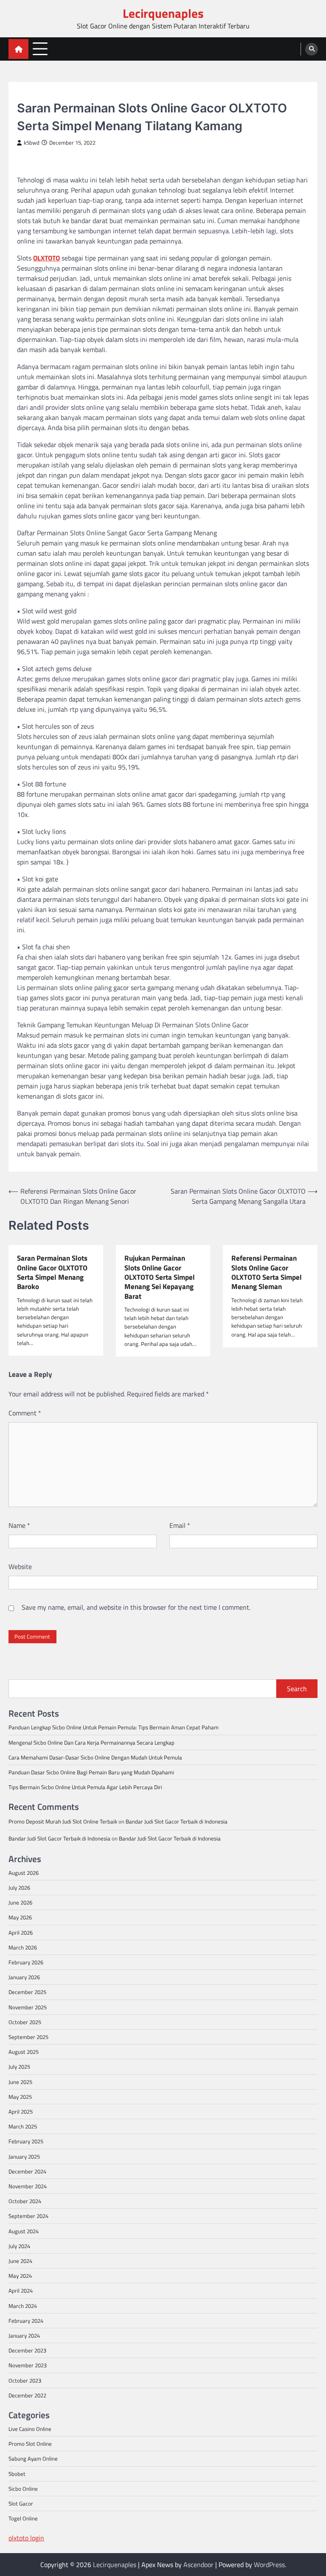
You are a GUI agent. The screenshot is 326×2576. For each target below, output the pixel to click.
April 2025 (21, 2112)
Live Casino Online (30, 2429)
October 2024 (25, 2201)
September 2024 (28, 2216)
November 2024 (28, 2186)
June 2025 (20, 2082)
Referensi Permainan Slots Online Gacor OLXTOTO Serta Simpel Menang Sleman (267, 1272)
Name (19, 1525)
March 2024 (23, 2306)
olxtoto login (26, 2538)
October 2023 (25, 2380)
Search (297, 1689)
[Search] (312, 49)
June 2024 (20, 2261)
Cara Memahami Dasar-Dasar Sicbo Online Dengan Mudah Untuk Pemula (95, 1757)
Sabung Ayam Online (33, 2459)
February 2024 (26, 2321)
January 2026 (24, 1977)
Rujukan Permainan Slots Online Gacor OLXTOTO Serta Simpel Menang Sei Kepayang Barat (160, 1277)
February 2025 (26, 2141)
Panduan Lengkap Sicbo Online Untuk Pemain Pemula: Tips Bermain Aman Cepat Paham (114, 1727)
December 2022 (27, 2395)
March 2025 (23, 2126)
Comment (25, 1413)
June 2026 (20, 1902)
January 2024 (24, 2335)
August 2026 (24, 1873)
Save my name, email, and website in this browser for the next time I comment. (136, 1607)
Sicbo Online (23, 2489)
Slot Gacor (32, 94)
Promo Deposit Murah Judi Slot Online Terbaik (63, 1821)
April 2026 (21, 1933)
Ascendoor (198, 2565)
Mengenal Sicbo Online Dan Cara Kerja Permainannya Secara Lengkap (91, 1743)
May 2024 (20, 2276)
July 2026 (19, 1888)
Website (20, 1566)
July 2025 (19, 2067)
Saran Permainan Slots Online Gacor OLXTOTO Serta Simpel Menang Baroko (52, 1272)
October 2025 (25, 2022)
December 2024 (27, 2171)
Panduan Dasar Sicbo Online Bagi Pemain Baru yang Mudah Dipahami (91, 1772)
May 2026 (20, 1917)
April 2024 (21, 2291)
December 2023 (27, 2350)
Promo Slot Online (30, 2444)
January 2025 (24, 2156)
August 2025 (24, 2052)
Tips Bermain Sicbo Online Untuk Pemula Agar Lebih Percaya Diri (85, 1787)
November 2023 (28, 2365)
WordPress (269, 2565)
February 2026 (26, 1962)
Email (180, 1525)
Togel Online (23, 2518)
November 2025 (28, 2007)
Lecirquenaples (163, 13)
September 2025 (28, 2037)
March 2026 (23, 1947)
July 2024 (19, 2246)
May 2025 (20, 2097)
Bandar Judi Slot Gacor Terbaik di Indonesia (177, 1821)
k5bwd (32, 143)
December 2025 (27, 1992)
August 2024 (24, 2231)
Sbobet (17, 2474)
